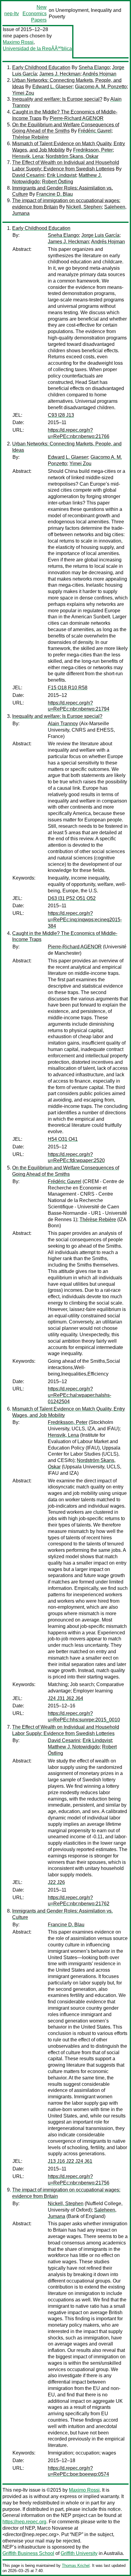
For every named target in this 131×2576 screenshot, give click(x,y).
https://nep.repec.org (24, 2522)
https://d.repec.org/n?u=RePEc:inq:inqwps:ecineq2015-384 (85, 920)
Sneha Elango (94, 67)
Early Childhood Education (41, 67)
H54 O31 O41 (63, 1139)
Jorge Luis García (100, 235)
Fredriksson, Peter (93, 150)
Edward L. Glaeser (52, 87)
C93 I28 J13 (61, 415)
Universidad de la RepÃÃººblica (37, 49)
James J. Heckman (60, 74)
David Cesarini (28, 175)
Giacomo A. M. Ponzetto (101, 87)
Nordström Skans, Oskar (72, 156)
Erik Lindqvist (62, 175)
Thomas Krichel (76, 2565)
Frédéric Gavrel (95, 131)
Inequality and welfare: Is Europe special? (57, 99)
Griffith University (79, 2553)
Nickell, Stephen (84, 207)
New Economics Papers (35, 14)
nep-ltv (12, 14)
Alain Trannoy (63, 724)
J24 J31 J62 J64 (65, 1698)
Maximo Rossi (18, 42)
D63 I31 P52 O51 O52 (72, 898)
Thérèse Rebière (30, 137)
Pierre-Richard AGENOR (77, 118)
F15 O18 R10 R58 (68, 688)
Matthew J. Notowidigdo (74, 1747)
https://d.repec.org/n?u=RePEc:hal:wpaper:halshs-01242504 (80, 1395)
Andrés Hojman (99, 74)
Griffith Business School (28, 2553)
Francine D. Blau (55, 194)
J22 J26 (56, 1882)
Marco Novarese (55, 2528)
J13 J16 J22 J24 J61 (70, 2161)
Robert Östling (58, 182)
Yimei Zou (23, 93)
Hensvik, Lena (28, 156)
